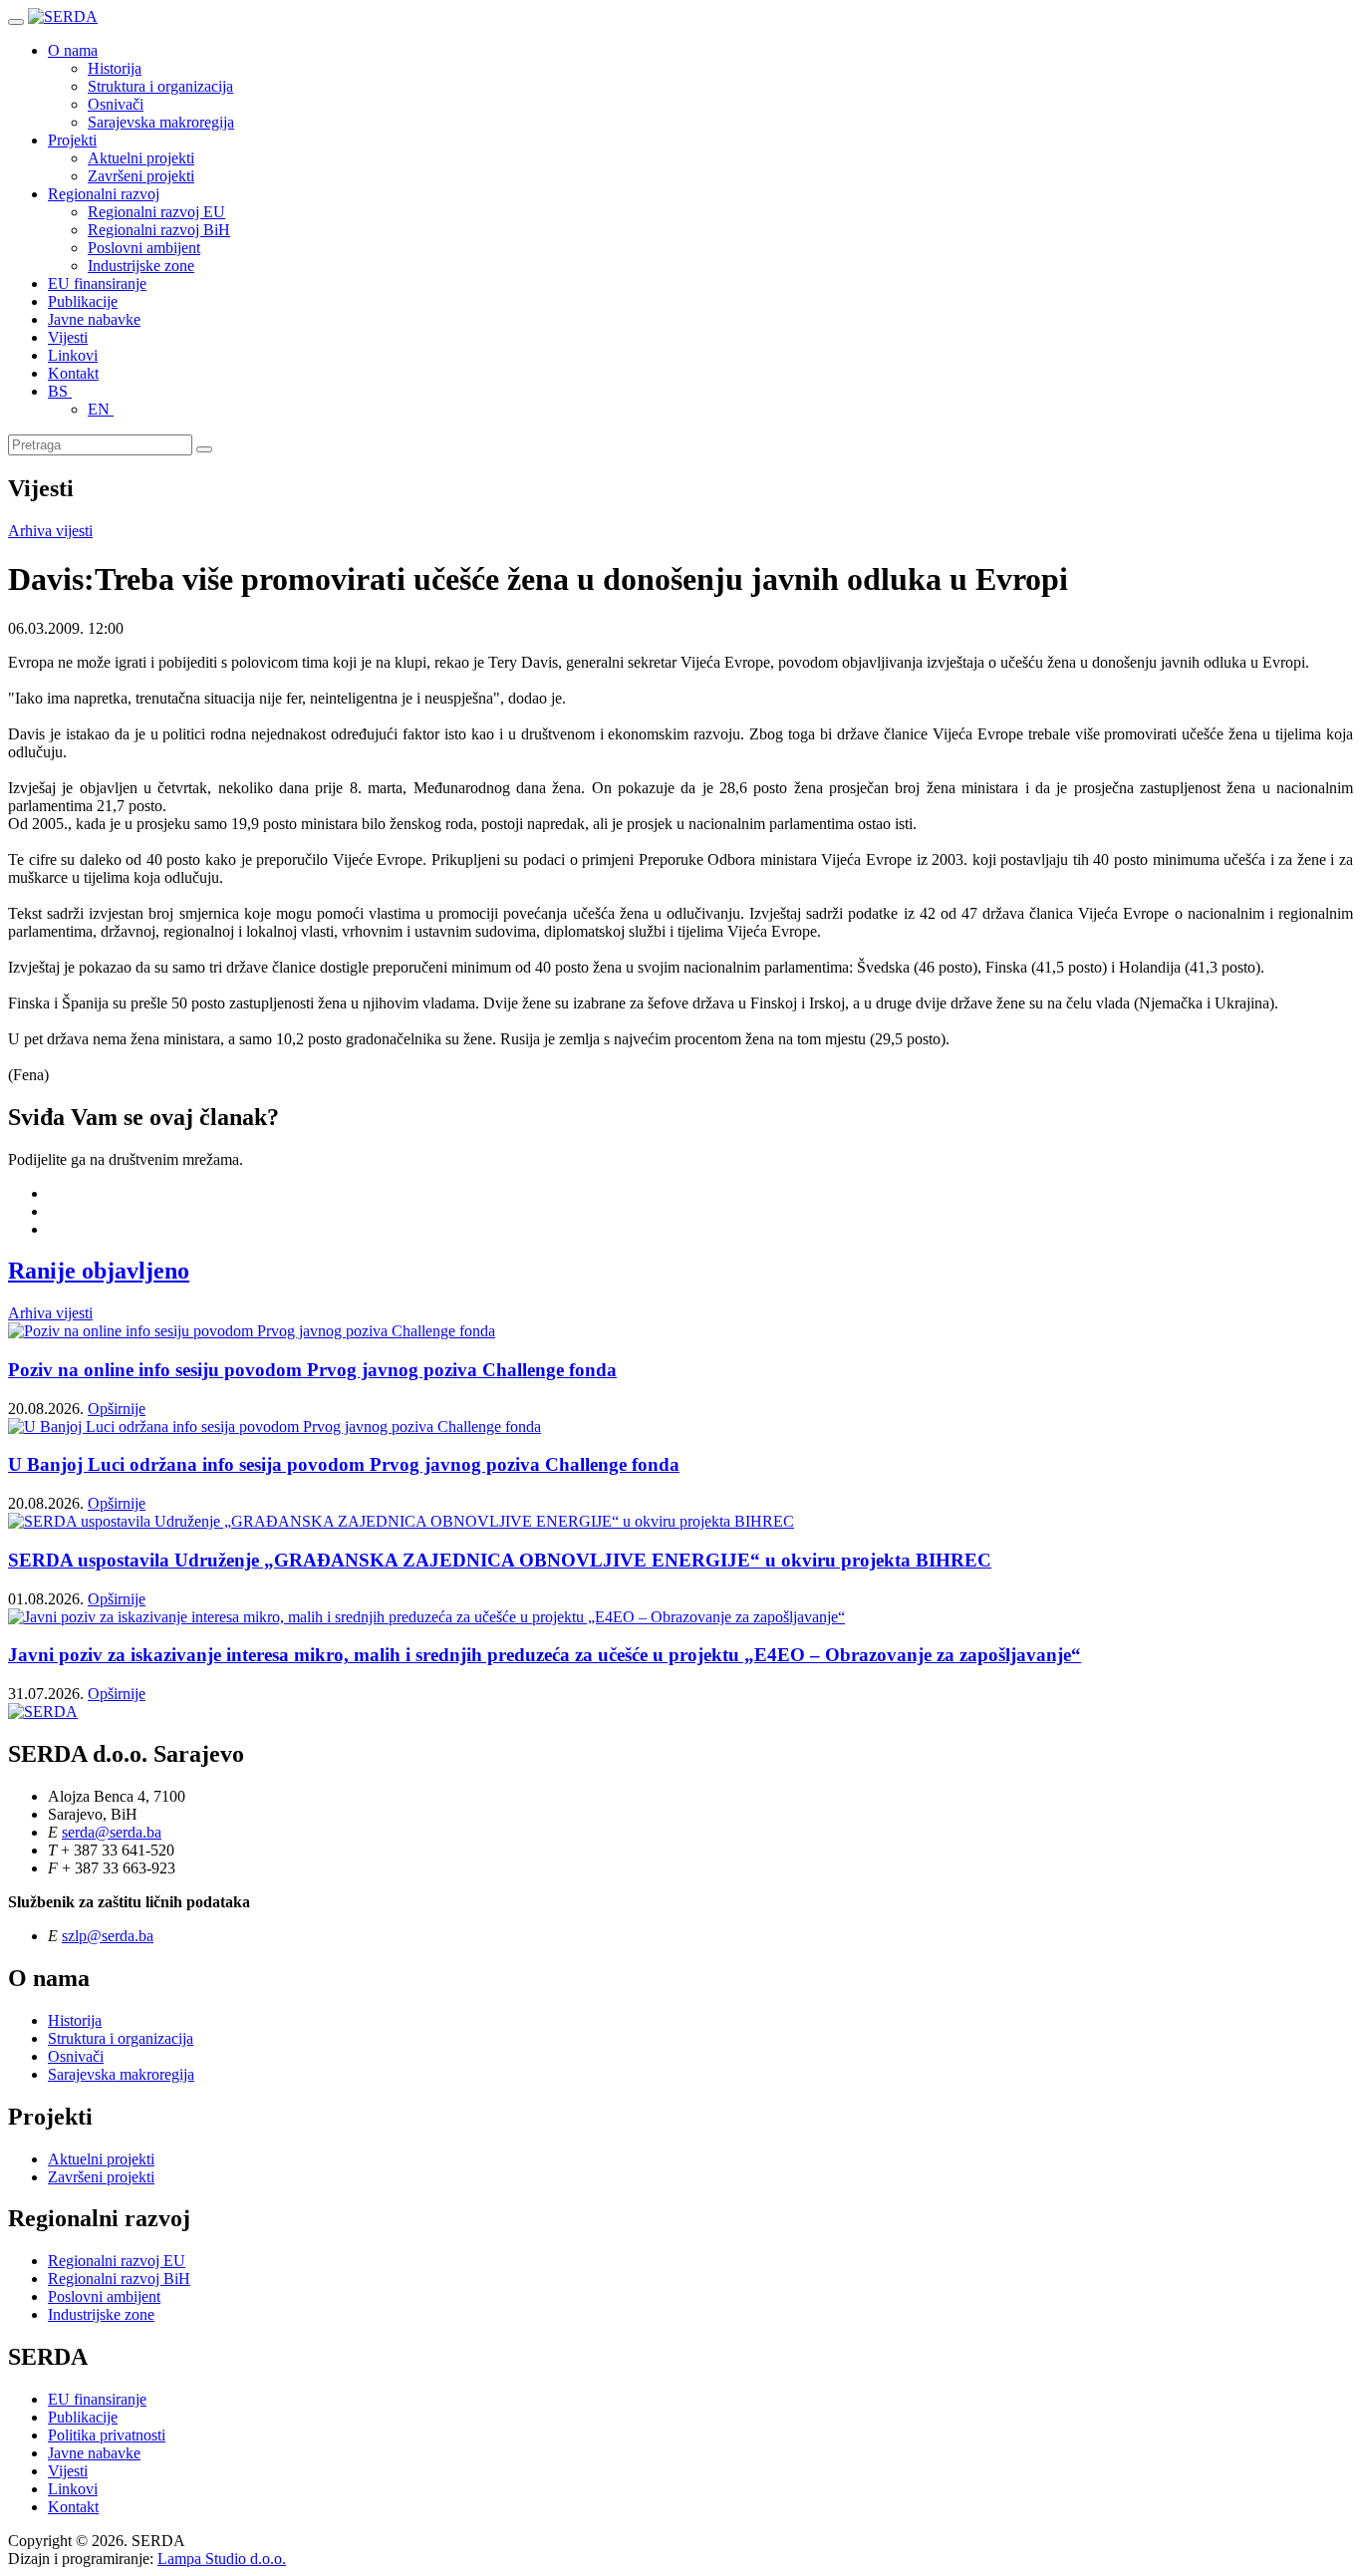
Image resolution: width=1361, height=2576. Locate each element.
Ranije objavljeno (99, 1271)
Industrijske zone (141, 266)
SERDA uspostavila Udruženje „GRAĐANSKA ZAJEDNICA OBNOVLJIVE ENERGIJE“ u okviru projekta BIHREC (500, 1560)
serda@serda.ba (112, 1832)
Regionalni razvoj (104, 194)
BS (60, 391)
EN (101, 409)
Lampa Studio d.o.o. (222, 2559)
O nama (73, 50)
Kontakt (73, 373)
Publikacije (83, 301)
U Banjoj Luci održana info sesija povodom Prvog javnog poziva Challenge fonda (344, 1464)
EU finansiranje (97, 284)
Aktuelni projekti (141, 158)
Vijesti (68, 337)
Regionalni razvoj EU (156, 212)
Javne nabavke (94, 319)
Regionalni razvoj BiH (159, 230)
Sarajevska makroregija (161, 122)
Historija (115, 68)
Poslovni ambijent (144, 248)
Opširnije (117, 1409)
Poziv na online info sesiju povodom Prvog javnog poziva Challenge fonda (312, 1370)
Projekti (72, 140)
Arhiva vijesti (50, 531)
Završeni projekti (141, 176)
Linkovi (73, 355)
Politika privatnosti (107, 2435)
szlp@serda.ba (108, 1936)
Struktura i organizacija (160, 86)
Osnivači (116, 104)
